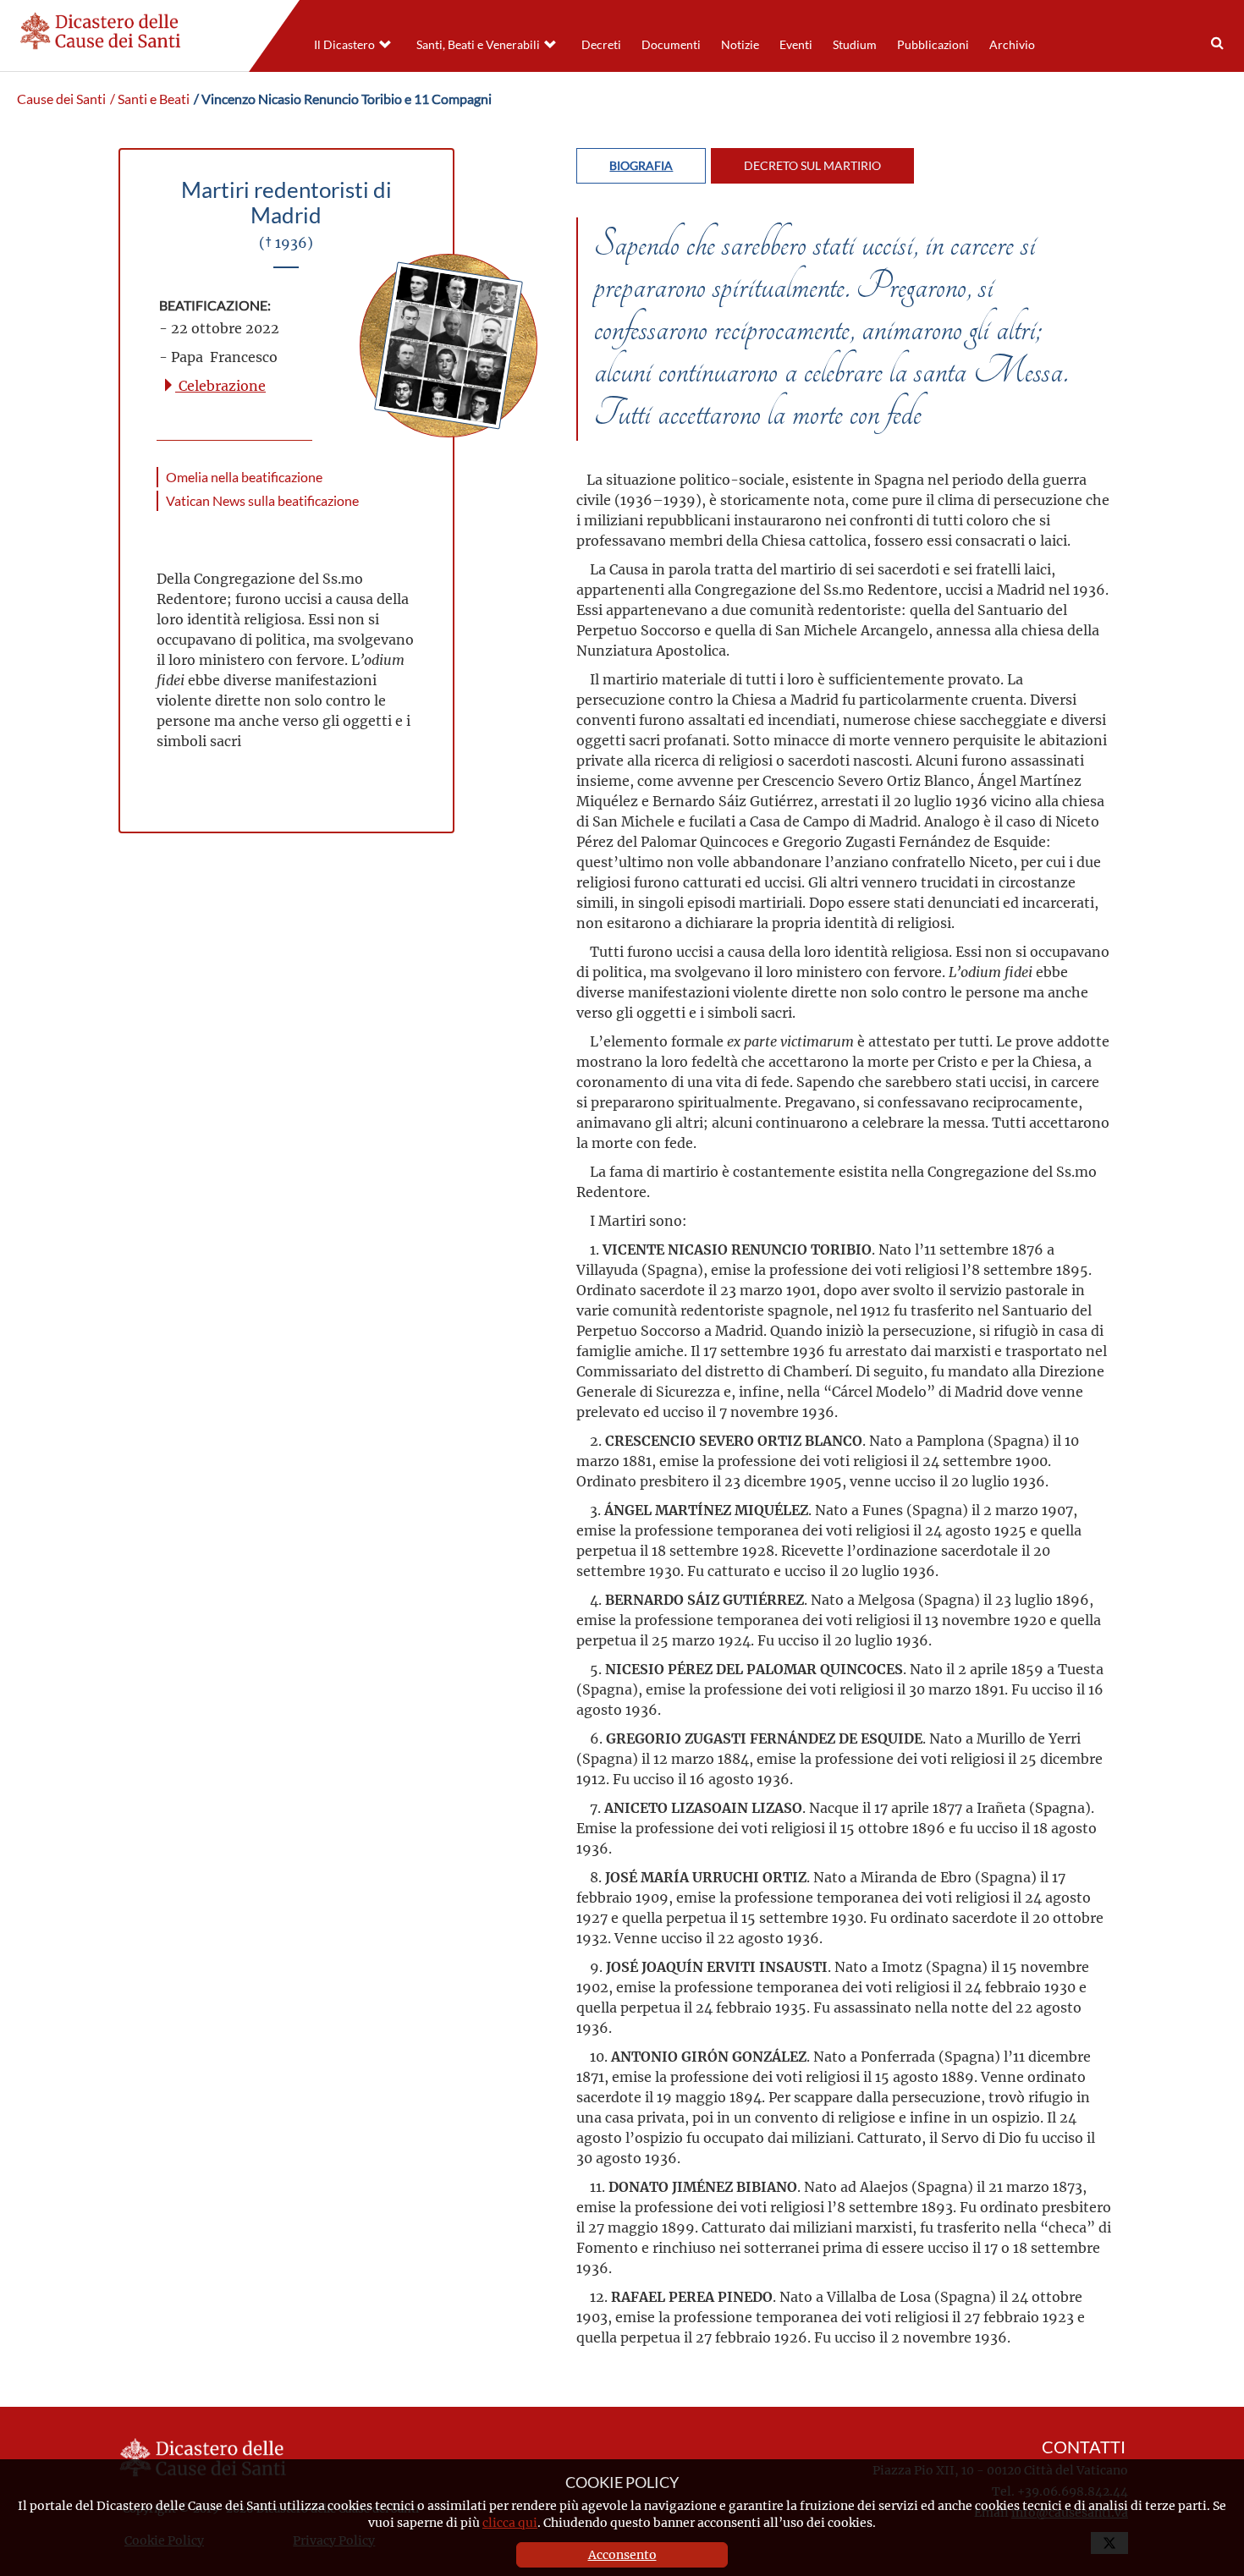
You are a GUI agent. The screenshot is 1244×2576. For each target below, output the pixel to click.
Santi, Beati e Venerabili (478, 45)
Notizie (740, 45)
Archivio (1012, 45)
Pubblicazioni (933, 45)
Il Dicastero (344, 45)
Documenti (671, 45)
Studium (855, 45)
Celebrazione (220, 385)
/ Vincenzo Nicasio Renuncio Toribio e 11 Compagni (343, 99)
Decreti (601, 45)
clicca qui (510, 2522)
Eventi (796, 45)
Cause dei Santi (61, 99)
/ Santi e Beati (150, 99)
